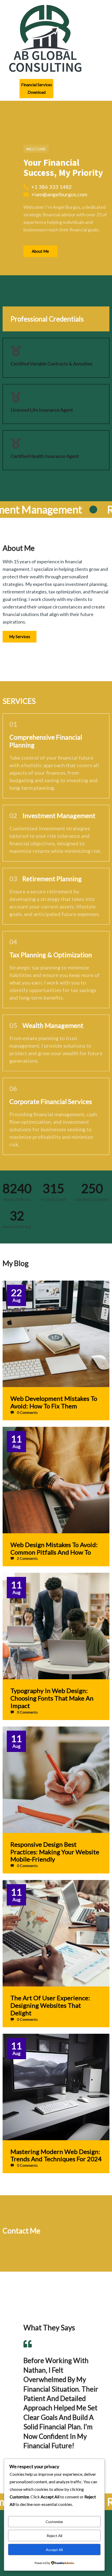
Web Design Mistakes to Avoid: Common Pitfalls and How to (54, 1548)
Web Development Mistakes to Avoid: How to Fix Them (54, 1402)
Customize (54, 2522)
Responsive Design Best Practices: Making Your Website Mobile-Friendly (55, 1852)
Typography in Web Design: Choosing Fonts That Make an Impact (52, 1698)
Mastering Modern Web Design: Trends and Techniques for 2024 (56, 2155)
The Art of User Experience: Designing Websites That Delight (50, 2005)
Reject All (54, 2536)
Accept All (54, 2550)
